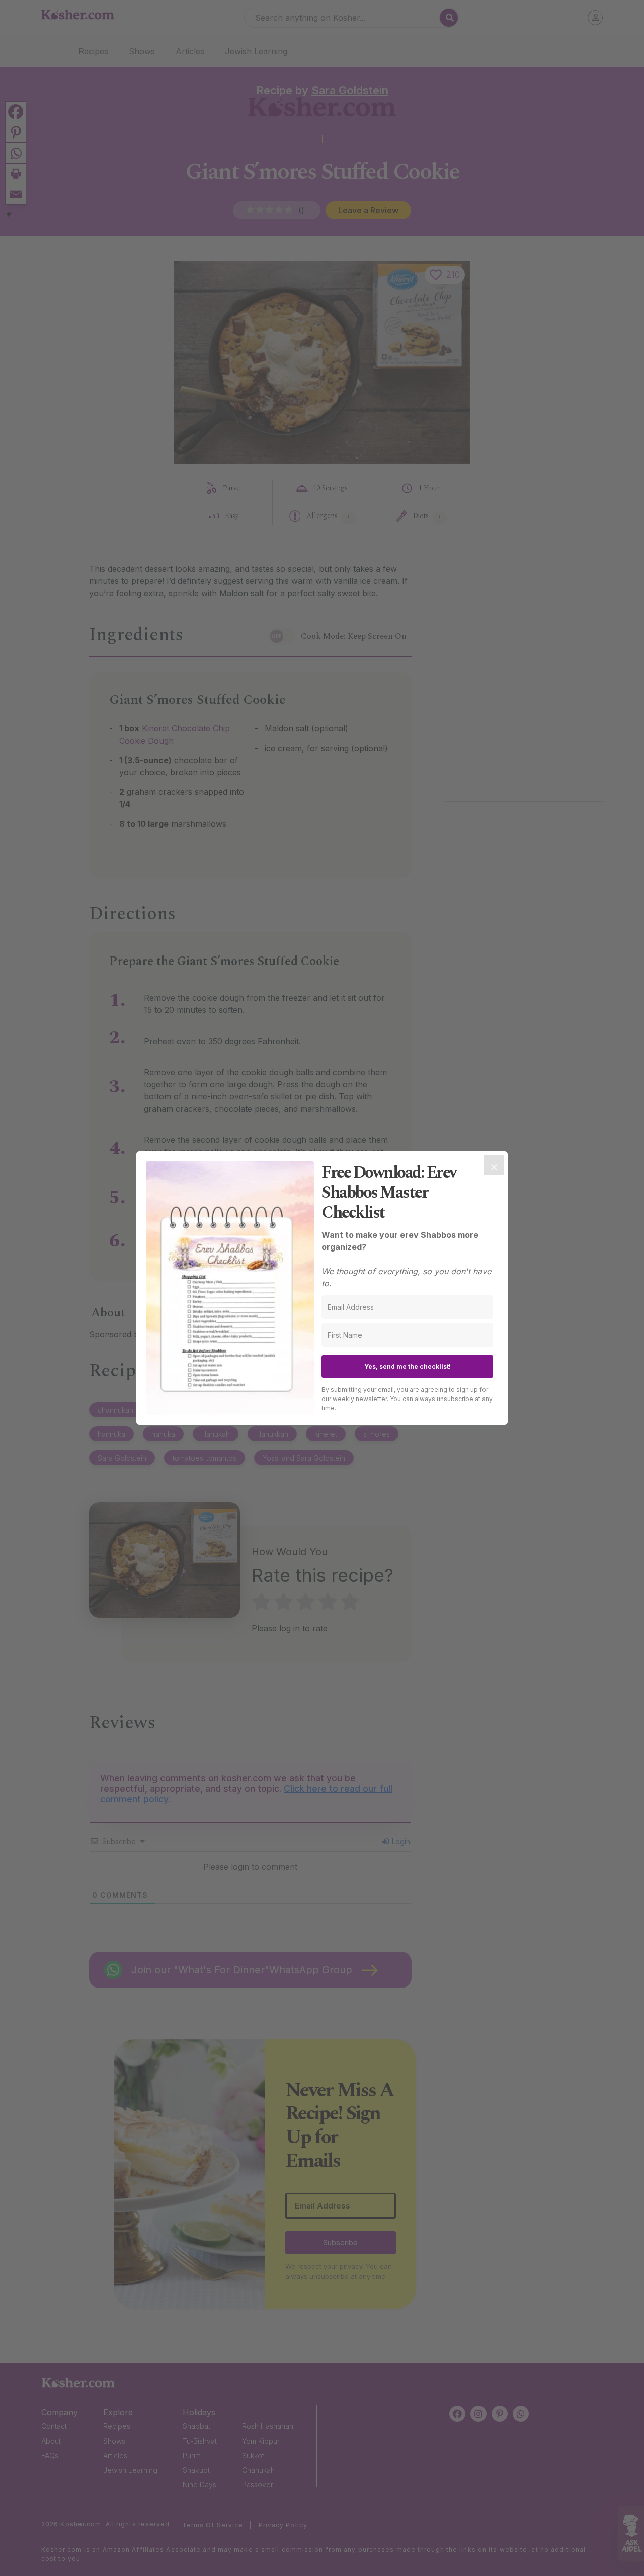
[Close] (494, 1165)
